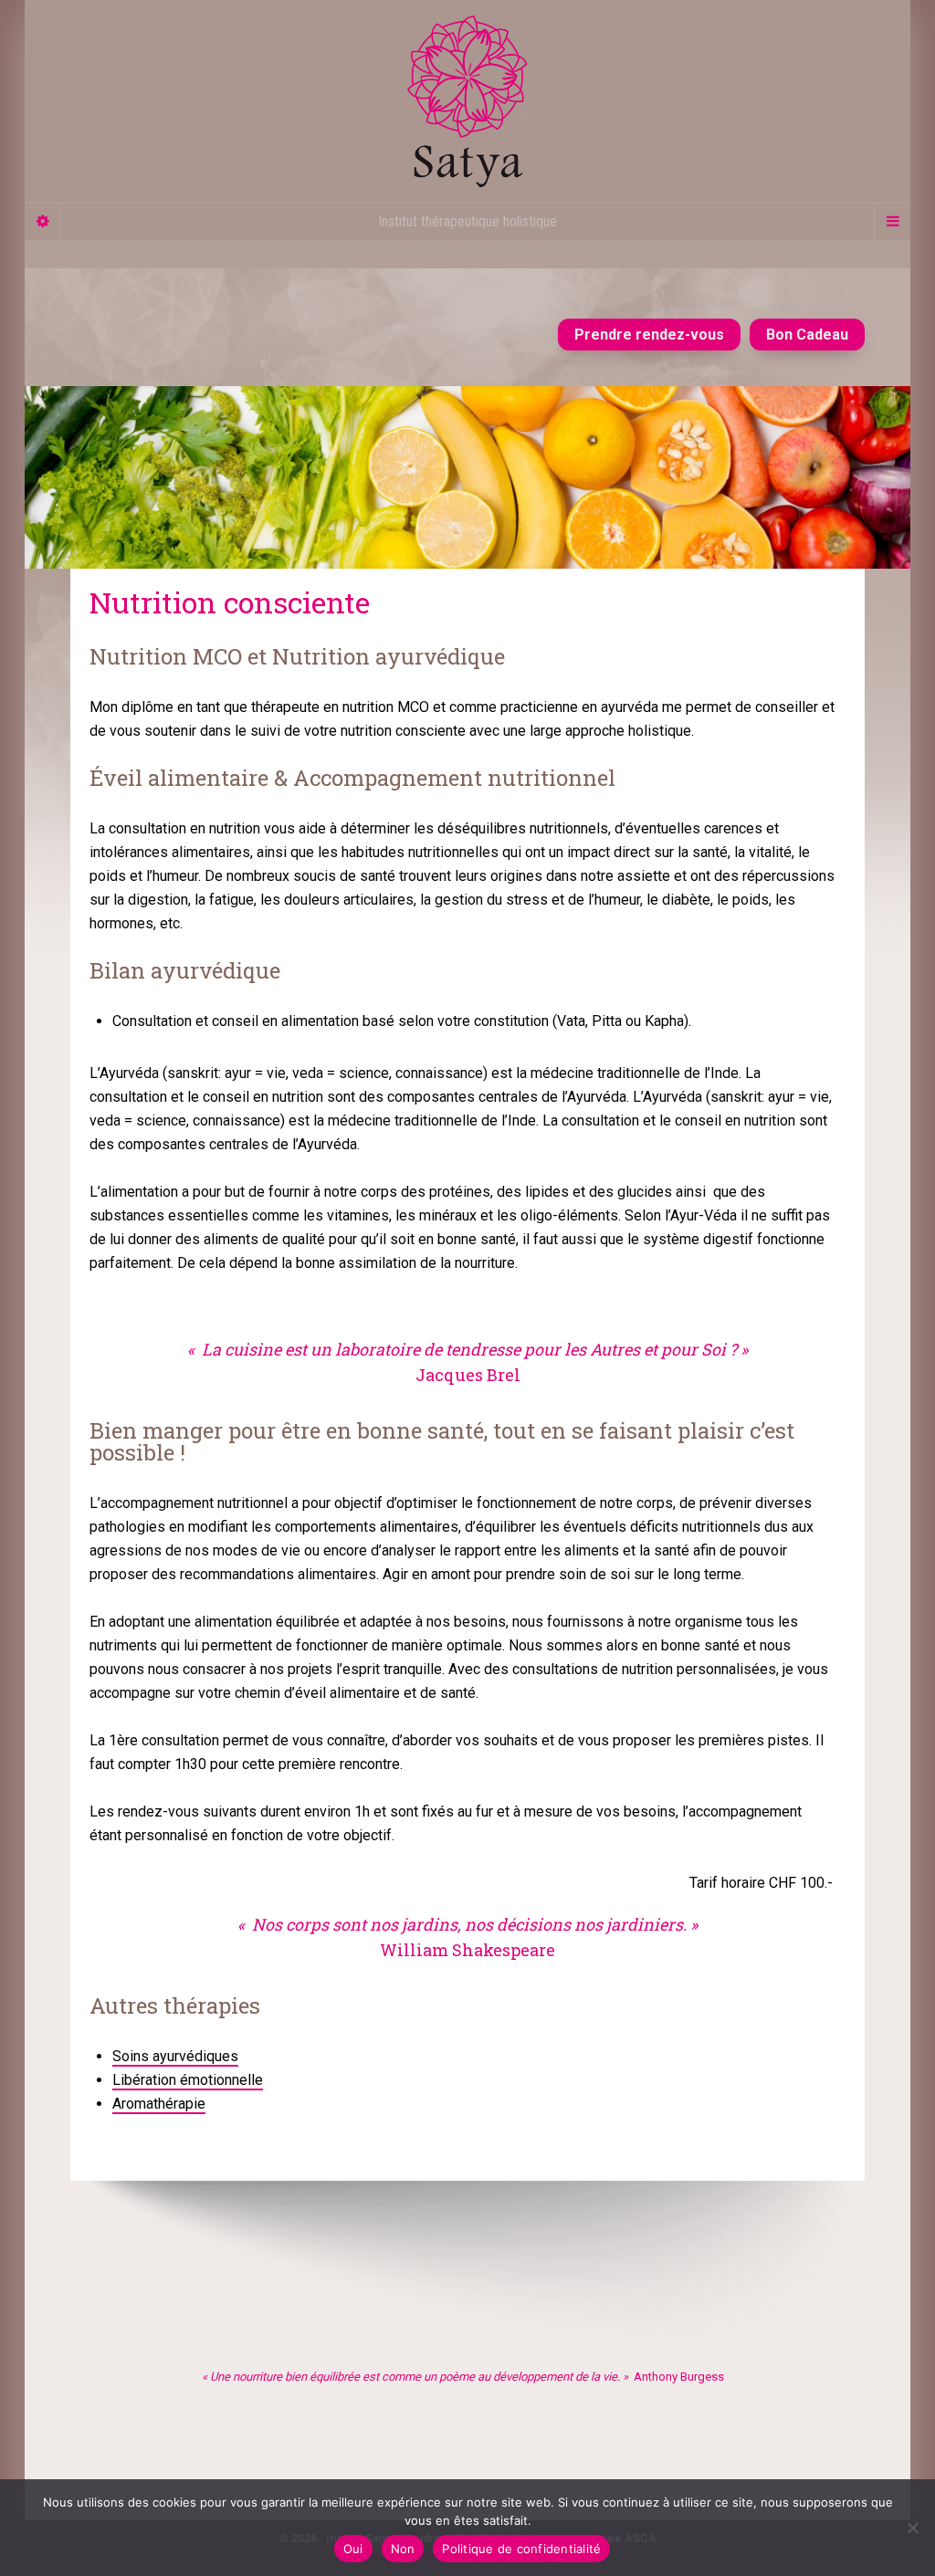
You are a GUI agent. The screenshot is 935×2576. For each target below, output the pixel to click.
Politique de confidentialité (521, 2549)
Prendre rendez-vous (649, 335)
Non (403, 2549)
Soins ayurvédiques (175, 2056)
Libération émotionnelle (188, 2080)
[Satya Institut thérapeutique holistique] (467, 101)
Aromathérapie (159, 2104)
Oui (353, 2549)
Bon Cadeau (807, 335)
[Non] (912, 2528)
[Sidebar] (43, 222)
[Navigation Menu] (892, 222)
